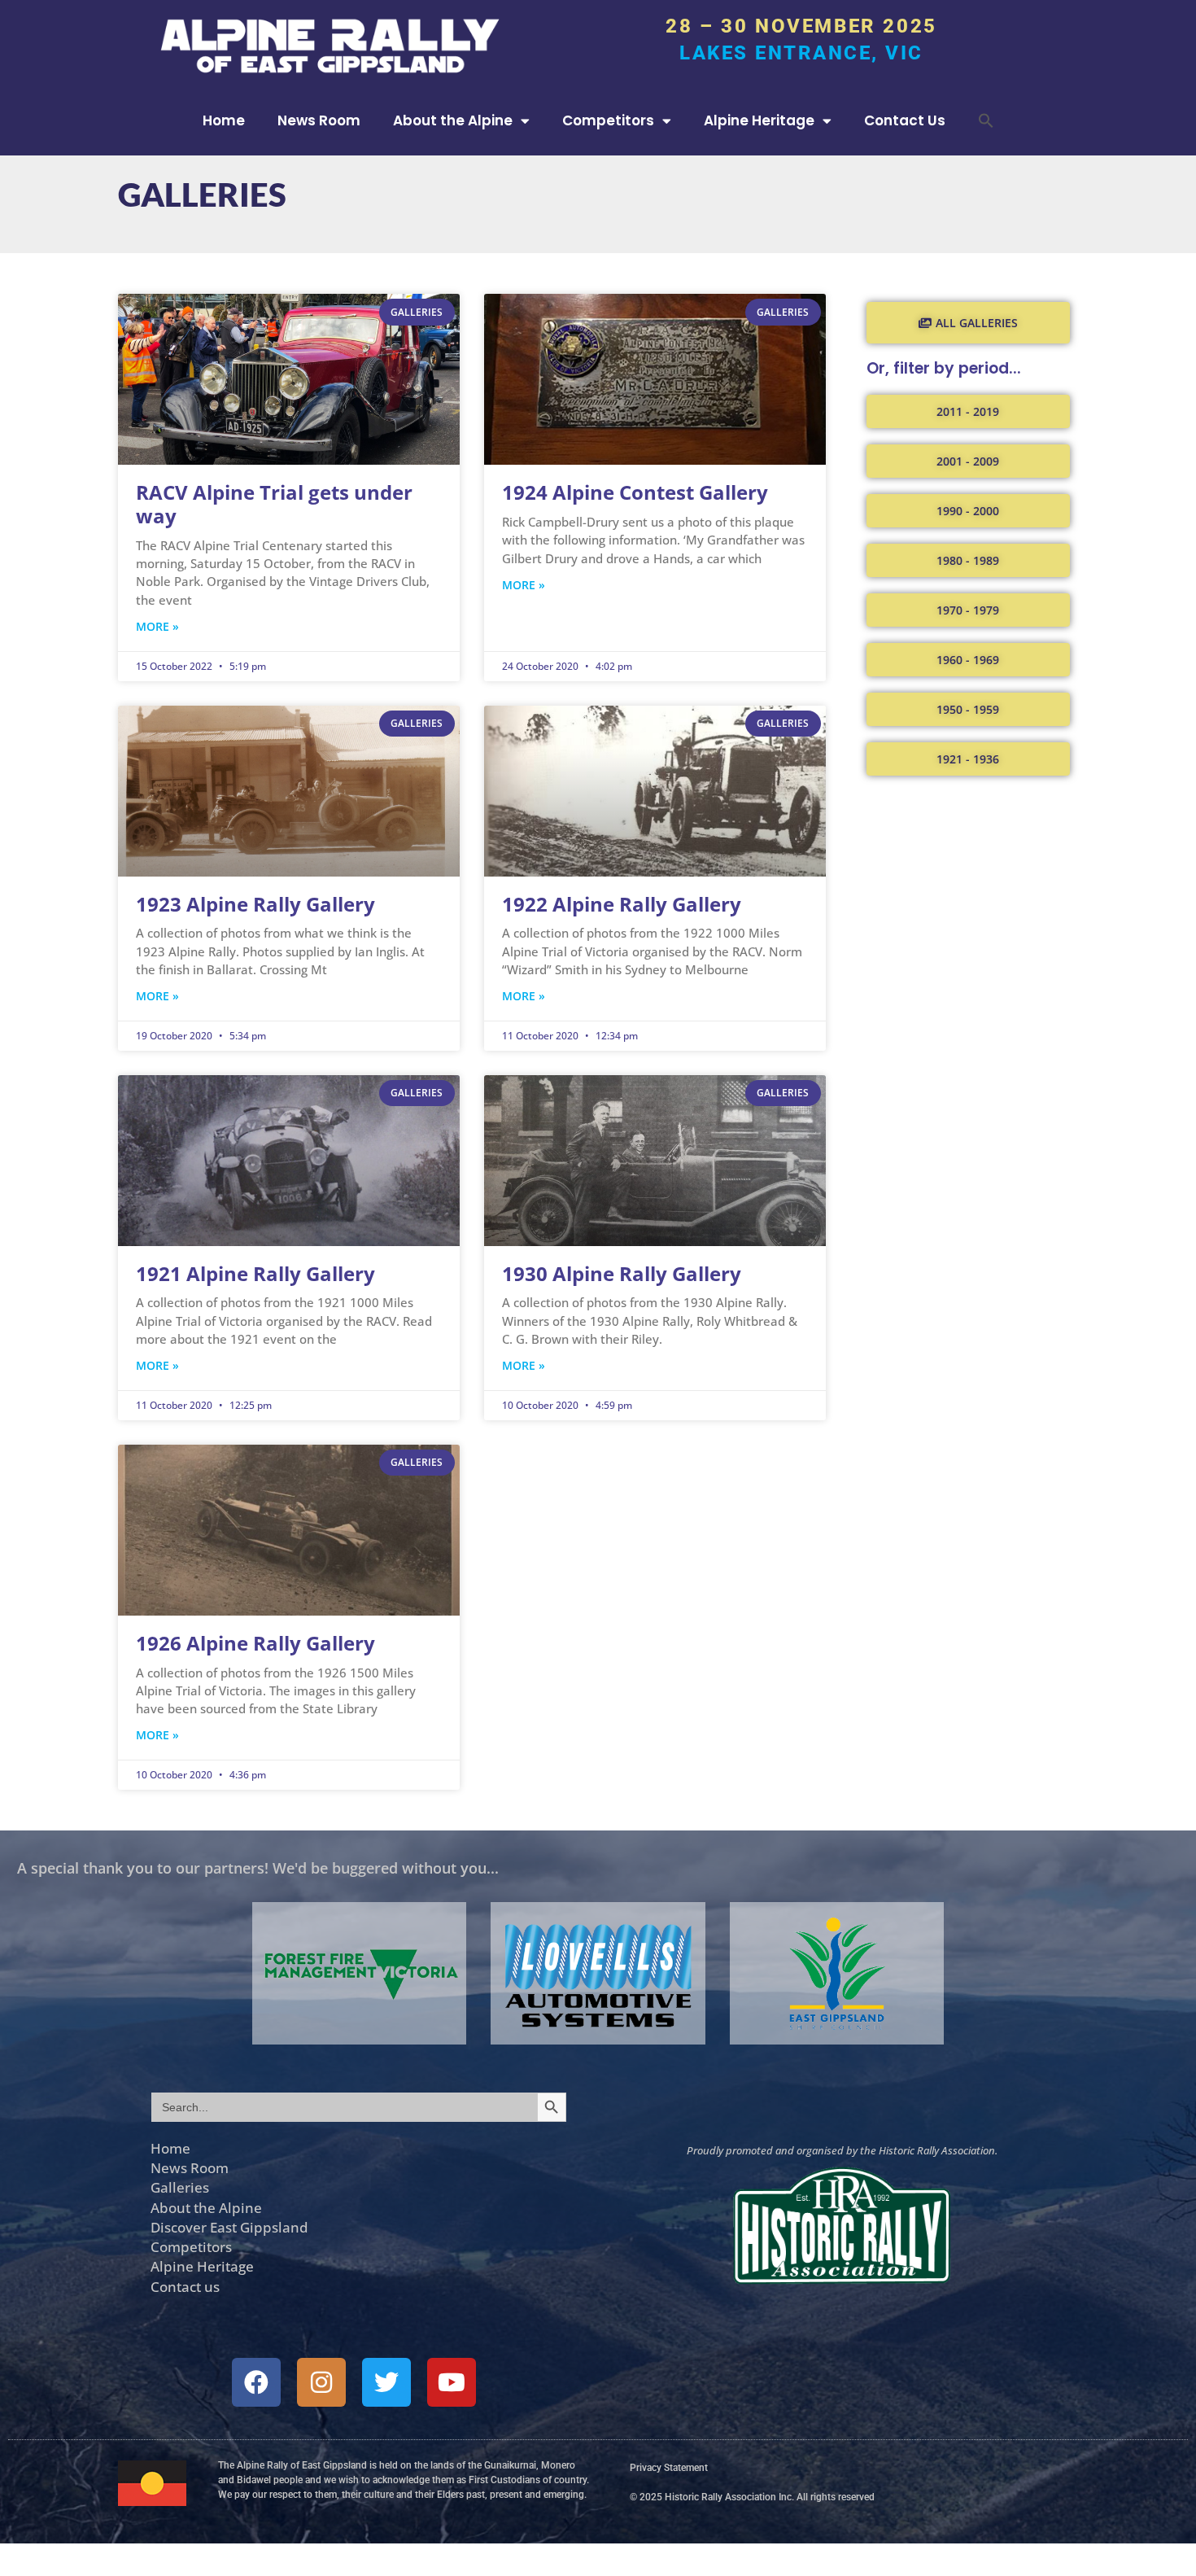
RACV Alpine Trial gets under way (274, 504)
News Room (319, 120)
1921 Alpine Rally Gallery (255, 1273)
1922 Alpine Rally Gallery (622, 904)
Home (224, 120)
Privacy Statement (669, 2468)
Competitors (608, 120)
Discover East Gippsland (229, 2227)
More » (157, 626)
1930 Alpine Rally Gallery (622, 1273)
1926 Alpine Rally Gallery (255, 1643)
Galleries (180, 2187)
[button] (986, 120)
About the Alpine (453, 120)
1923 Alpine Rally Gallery (255, 904)
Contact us (185, 2286)
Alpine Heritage (759, 120)
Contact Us (905, 120)
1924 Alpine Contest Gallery (635, 492)
